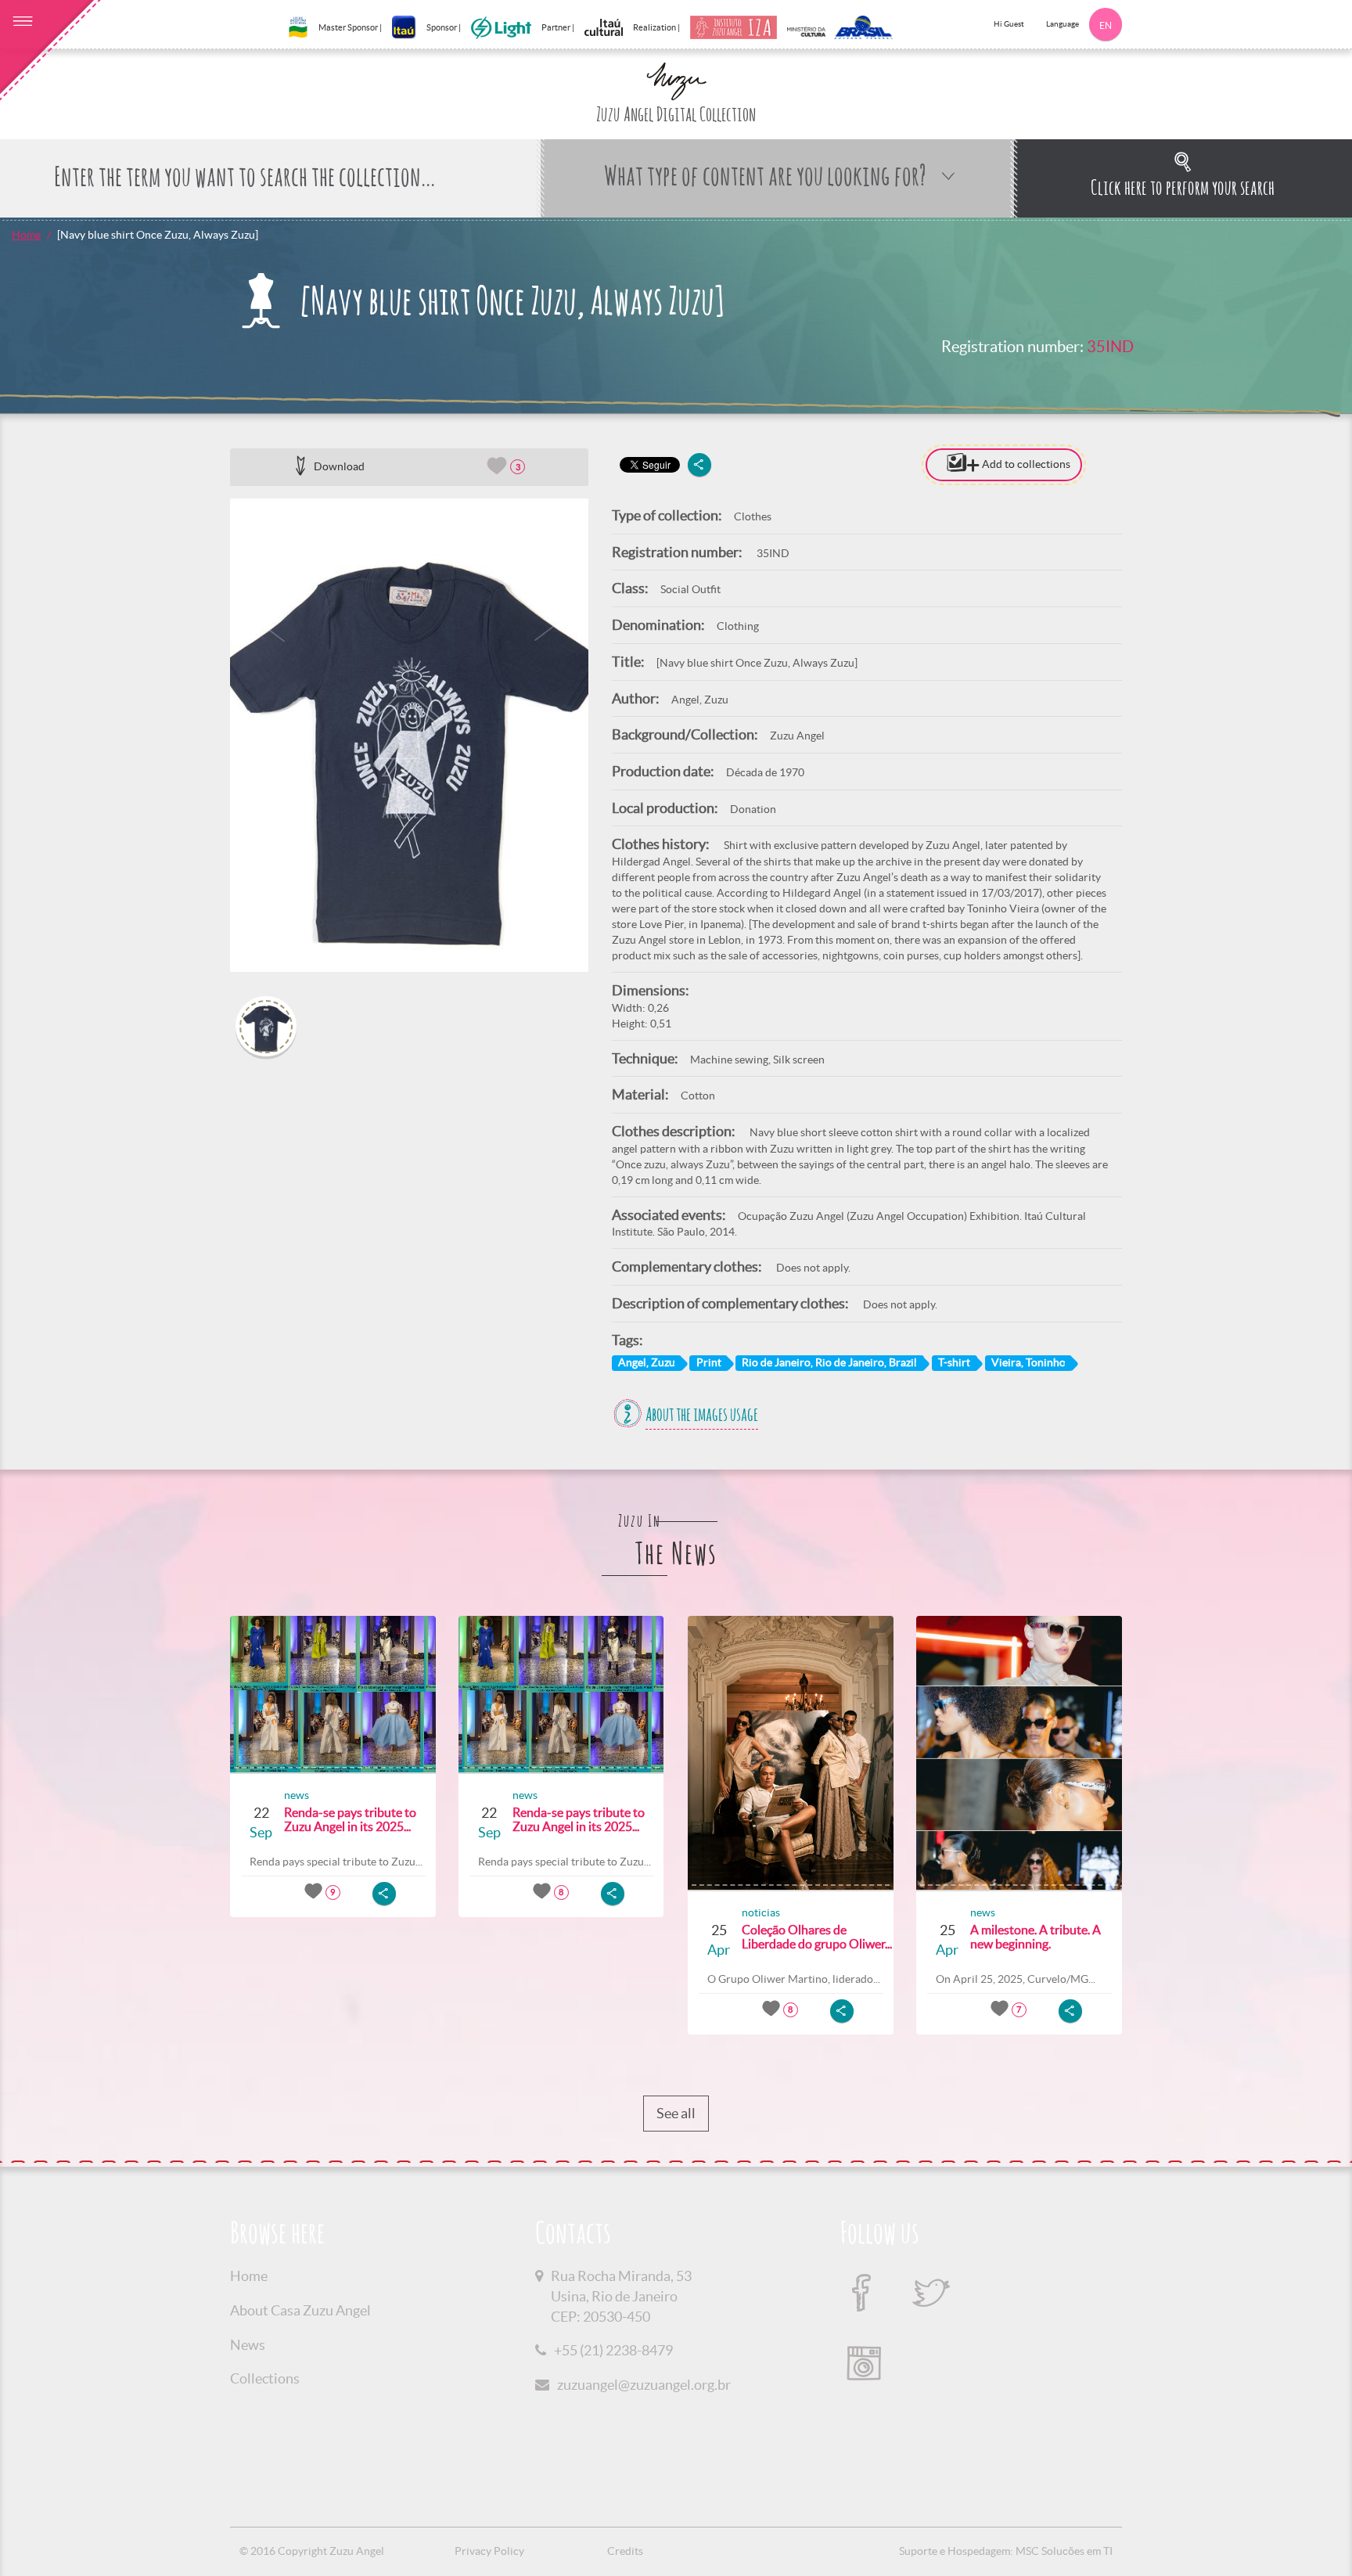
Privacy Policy (489, 2551)
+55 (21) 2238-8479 (613, 2350)
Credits (625, 2551)
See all (676, 2113)
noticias (761, 1912)
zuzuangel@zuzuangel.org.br (644, 2385)
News (248, 2345)
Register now (1293, 845)
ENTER (1245, 813)
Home (26, 235)
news (297, 1795)
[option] (409, 735)
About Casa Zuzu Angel (300, 2310)
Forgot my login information (1245, 783)
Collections (265, 2378)
